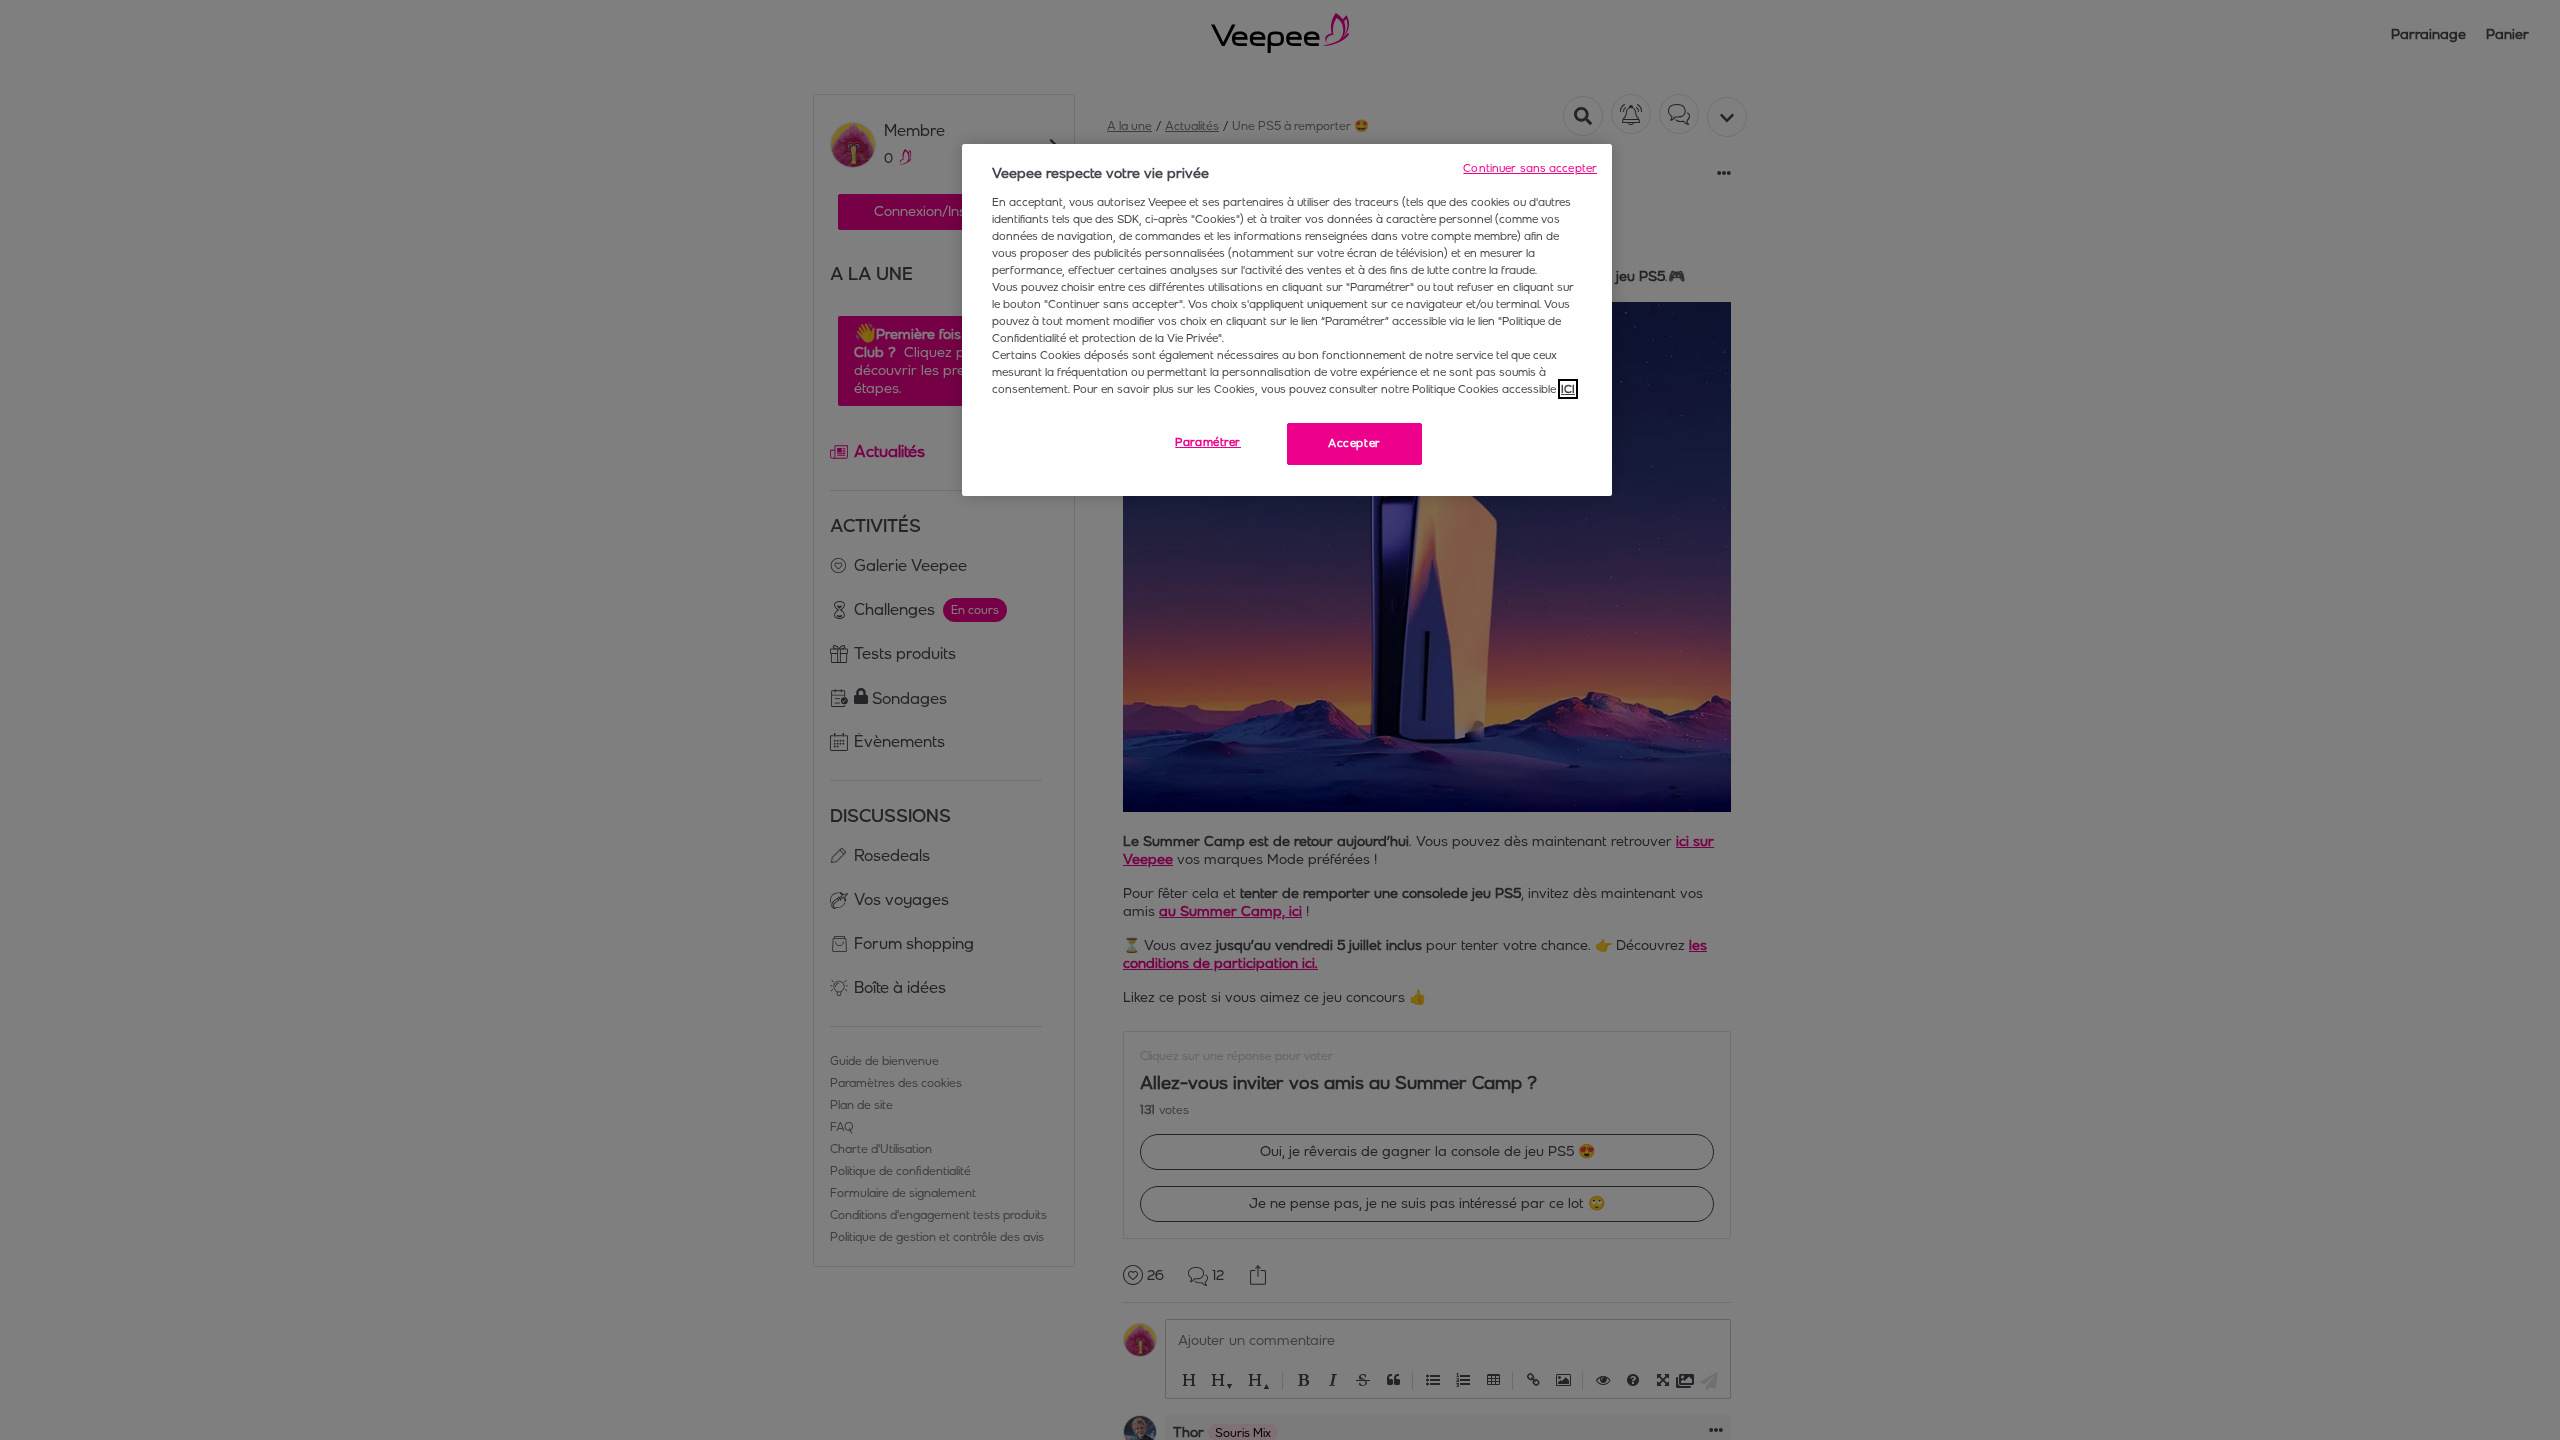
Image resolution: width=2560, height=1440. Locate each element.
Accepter (1354, 443)
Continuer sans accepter (1530, 168)
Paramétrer (1208, 442)
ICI (1568, 389)
